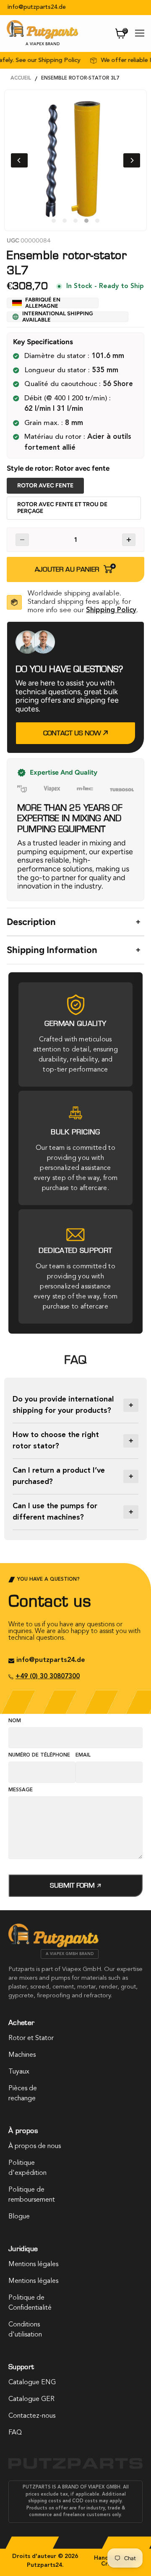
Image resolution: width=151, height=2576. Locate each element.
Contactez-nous (32, 2416)
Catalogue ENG (32, 2383)
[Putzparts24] (53, 1945)
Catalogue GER (31, 2399)
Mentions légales (33, 2264)
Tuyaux (19, 2072)
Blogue (19, 2217)
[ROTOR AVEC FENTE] (47, 493)
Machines (22, 2055)
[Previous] (19, 160)
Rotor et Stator (31, 2038)
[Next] (132, 160)
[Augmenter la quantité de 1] (129, 540)
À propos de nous (35, 2146)
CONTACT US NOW (73, 733)
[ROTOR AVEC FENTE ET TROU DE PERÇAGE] (75, 519)
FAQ (15, 2433)
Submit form (73, 1885)
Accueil (21, 78)
